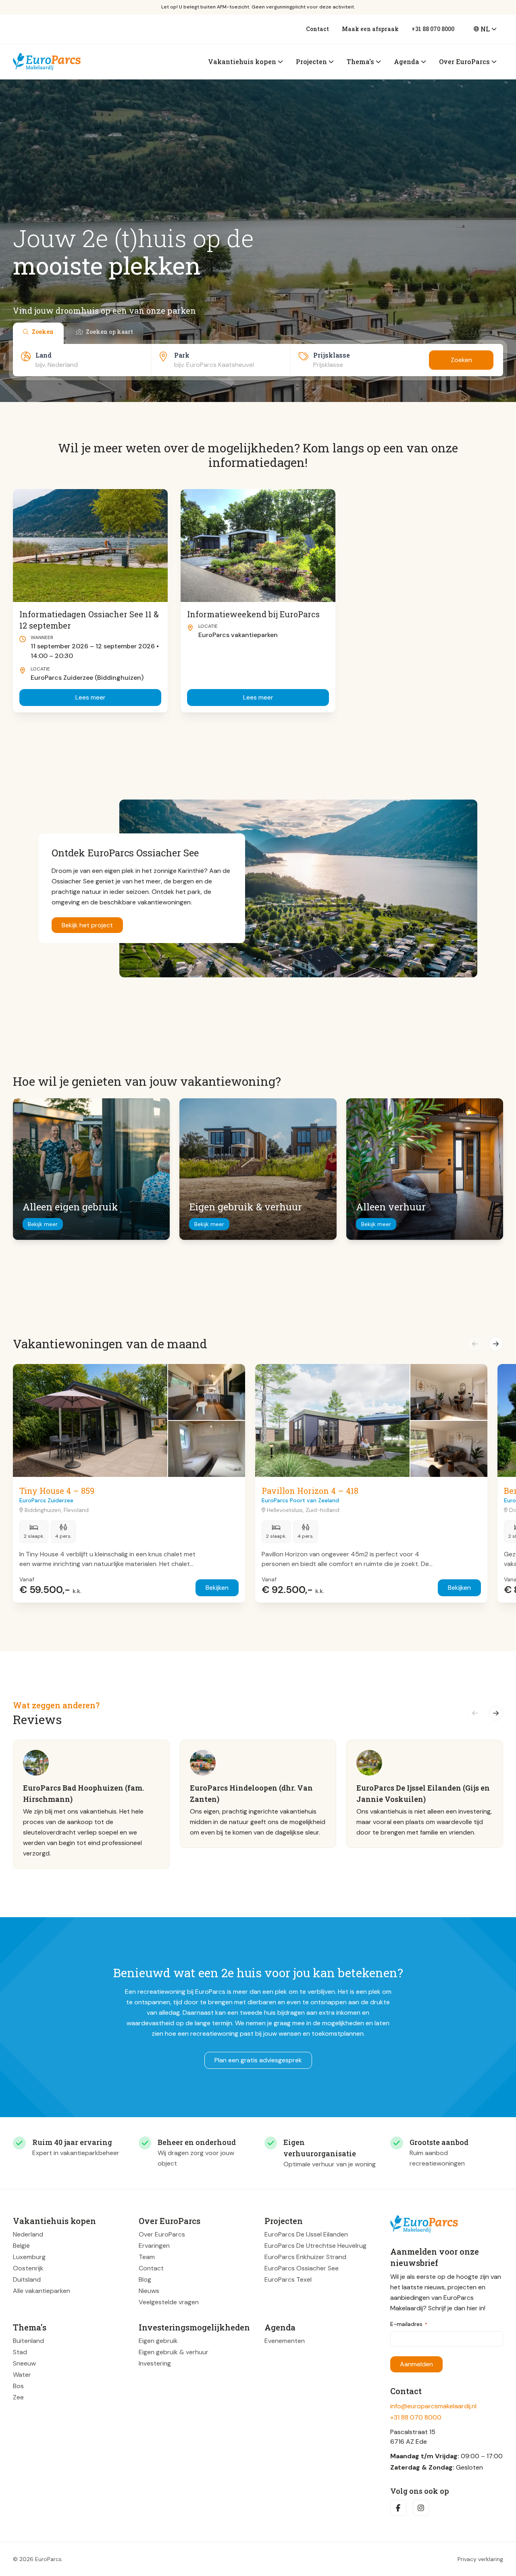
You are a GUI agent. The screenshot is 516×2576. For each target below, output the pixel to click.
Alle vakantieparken (42, 2291)
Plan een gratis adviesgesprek (258, 2060)
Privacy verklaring (480, 2559)
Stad (20, 2352)
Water (22, 2375)
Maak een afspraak (370, 29)
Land (44, 355)
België (21, 2246)
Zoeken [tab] (43, 332)
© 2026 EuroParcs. (38, 2559)
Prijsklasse (332, 355)
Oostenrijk (28, 2268)
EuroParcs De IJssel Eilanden (306, 2234)
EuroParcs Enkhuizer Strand (305, 2257)
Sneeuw (24, 2363)
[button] (475, 1344)
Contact (317, 29)
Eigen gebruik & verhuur (174, 2352)
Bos (18, 2386)
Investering (155, 2363)
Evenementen (285, 2341)
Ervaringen (154, 2246)
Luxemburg (29, 2257)
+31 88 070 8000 (433, 29)
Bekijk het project (87, 925)
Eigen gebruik (158, 2341)
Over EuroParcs (162, 2234)
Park (182, 355)
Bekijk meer (43, 1224)
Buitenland (28, 2341)
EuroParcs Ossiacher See (302, 2268)
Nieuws (149, 2291)
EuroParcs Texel (288, 2279)
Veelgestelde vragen (169, 2302)
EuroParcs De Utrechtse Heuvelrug (315, 2246)
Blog (145, 2279)
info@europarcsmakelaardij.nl (433, 2406)
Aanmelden (416, 2364)
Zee (18, 2397)
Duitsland (27, 2279)
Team (147, 2257)
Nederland (28, 2234)
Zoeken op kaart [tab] (109, 332)
